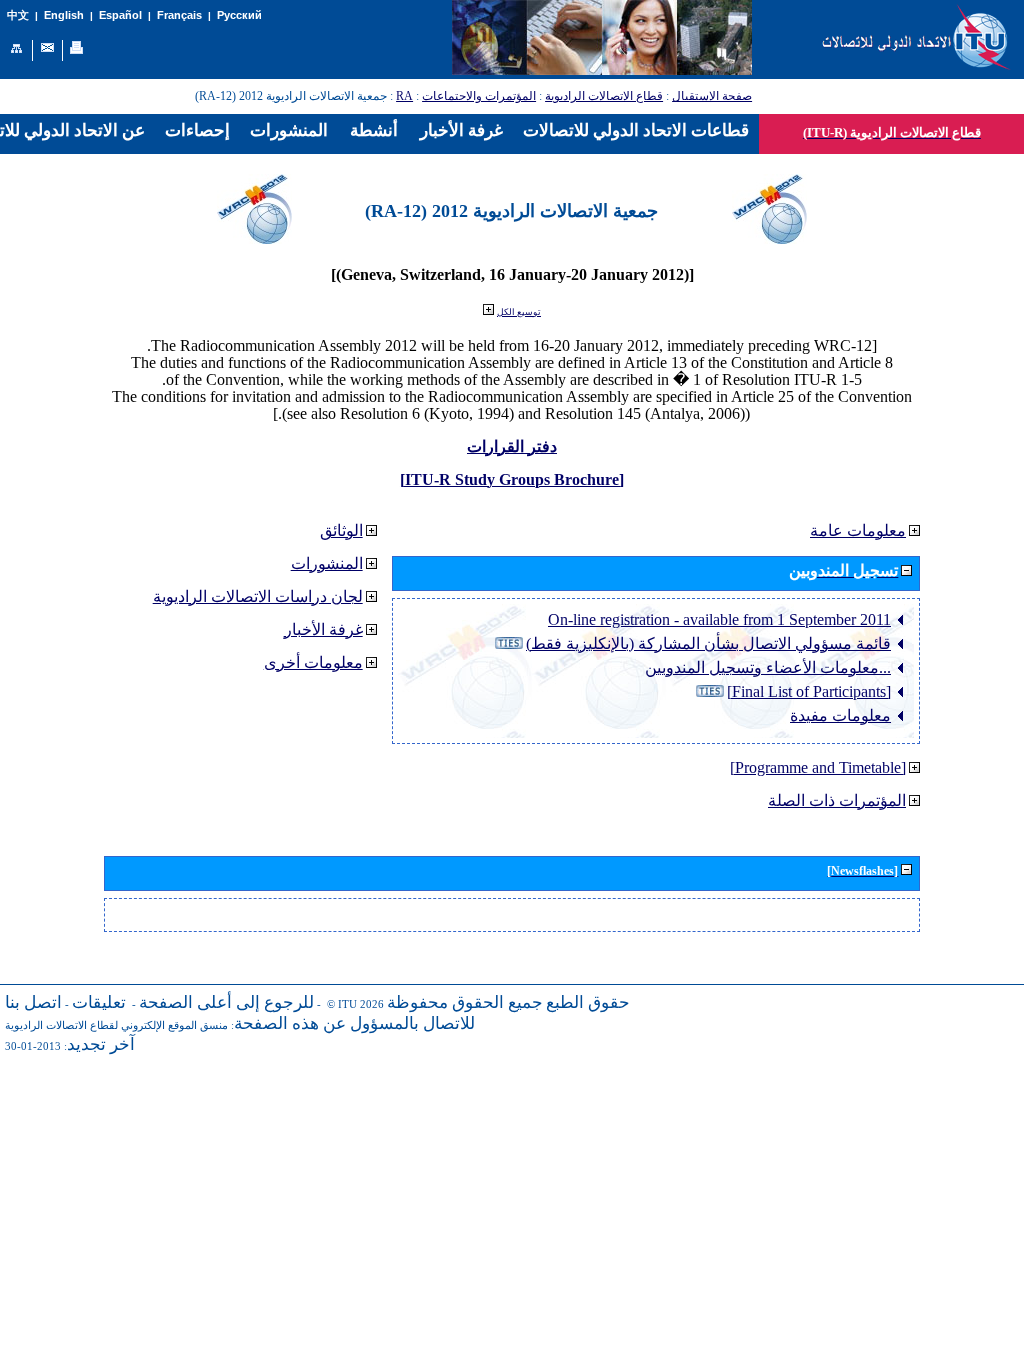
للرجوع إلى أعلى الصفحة (226, 1002)
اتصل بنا (33, 1002)
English (64, 15)
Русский (239, 15)
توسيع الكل (519, 312)
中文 (18, 15)
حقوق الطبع (588, 1002)
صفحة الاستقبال (712, 96)
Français (179, 15)
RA (404, 96)
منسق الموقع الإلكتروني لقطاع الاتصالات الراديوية (116, 1025)
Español (120, 15)
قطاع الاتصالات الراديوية (604, 96)
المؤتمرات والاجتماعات (479, 96)
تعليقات (99, 1002)
